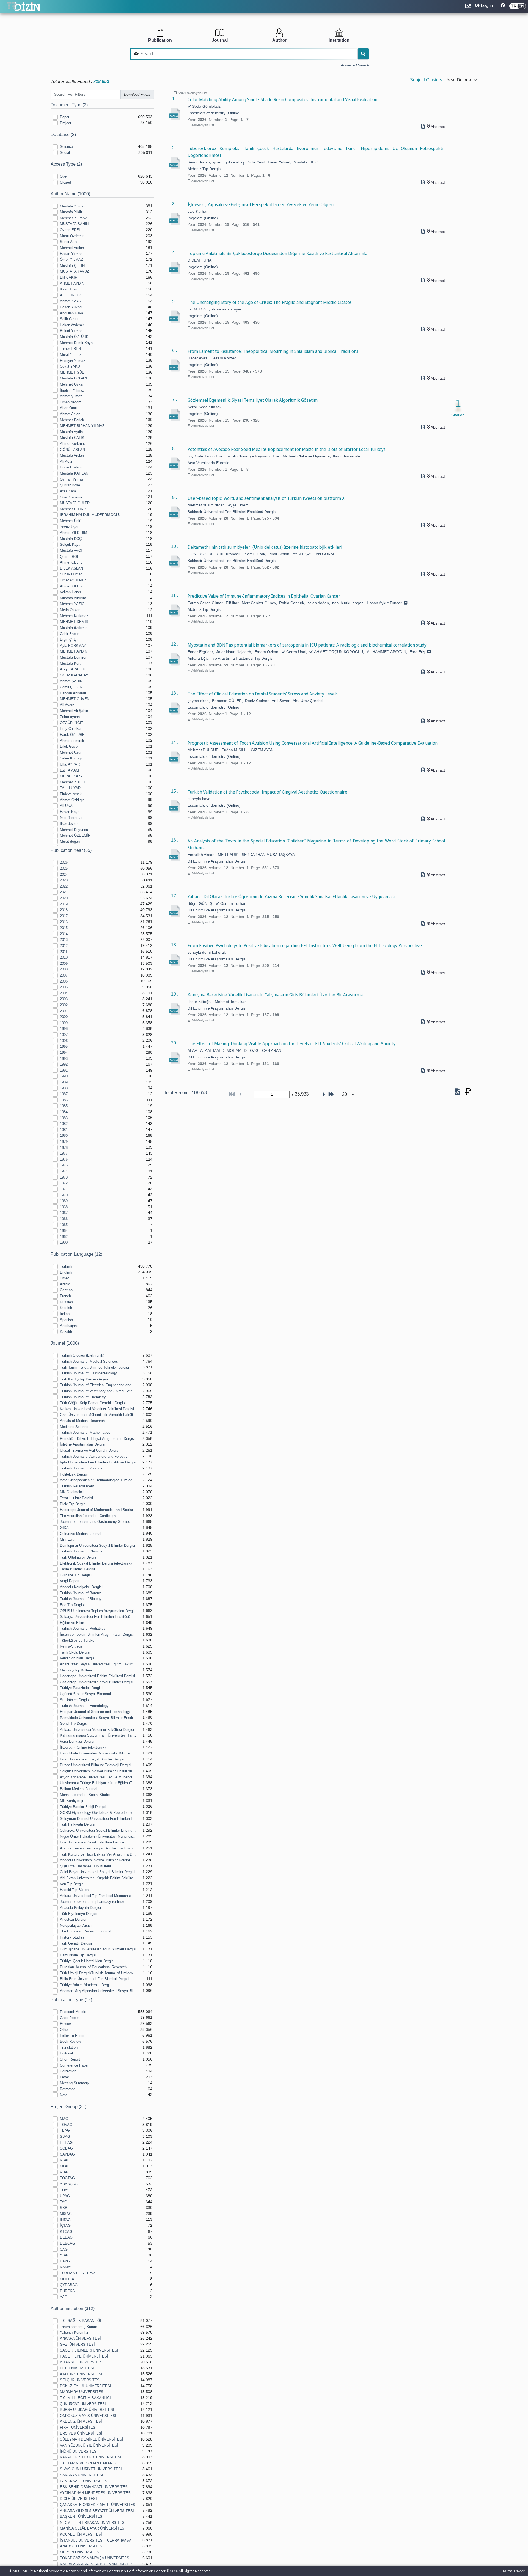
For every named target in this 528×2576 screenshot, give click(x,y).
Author (280, 40)
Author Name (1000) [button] (70, 194)
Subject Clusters (426, 80)
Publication (160, 40)
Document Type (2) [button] (69, 105)
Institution (339, 40)
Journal (220, 40)
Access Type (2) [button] (66, 164)
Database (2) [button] (63, 135)
